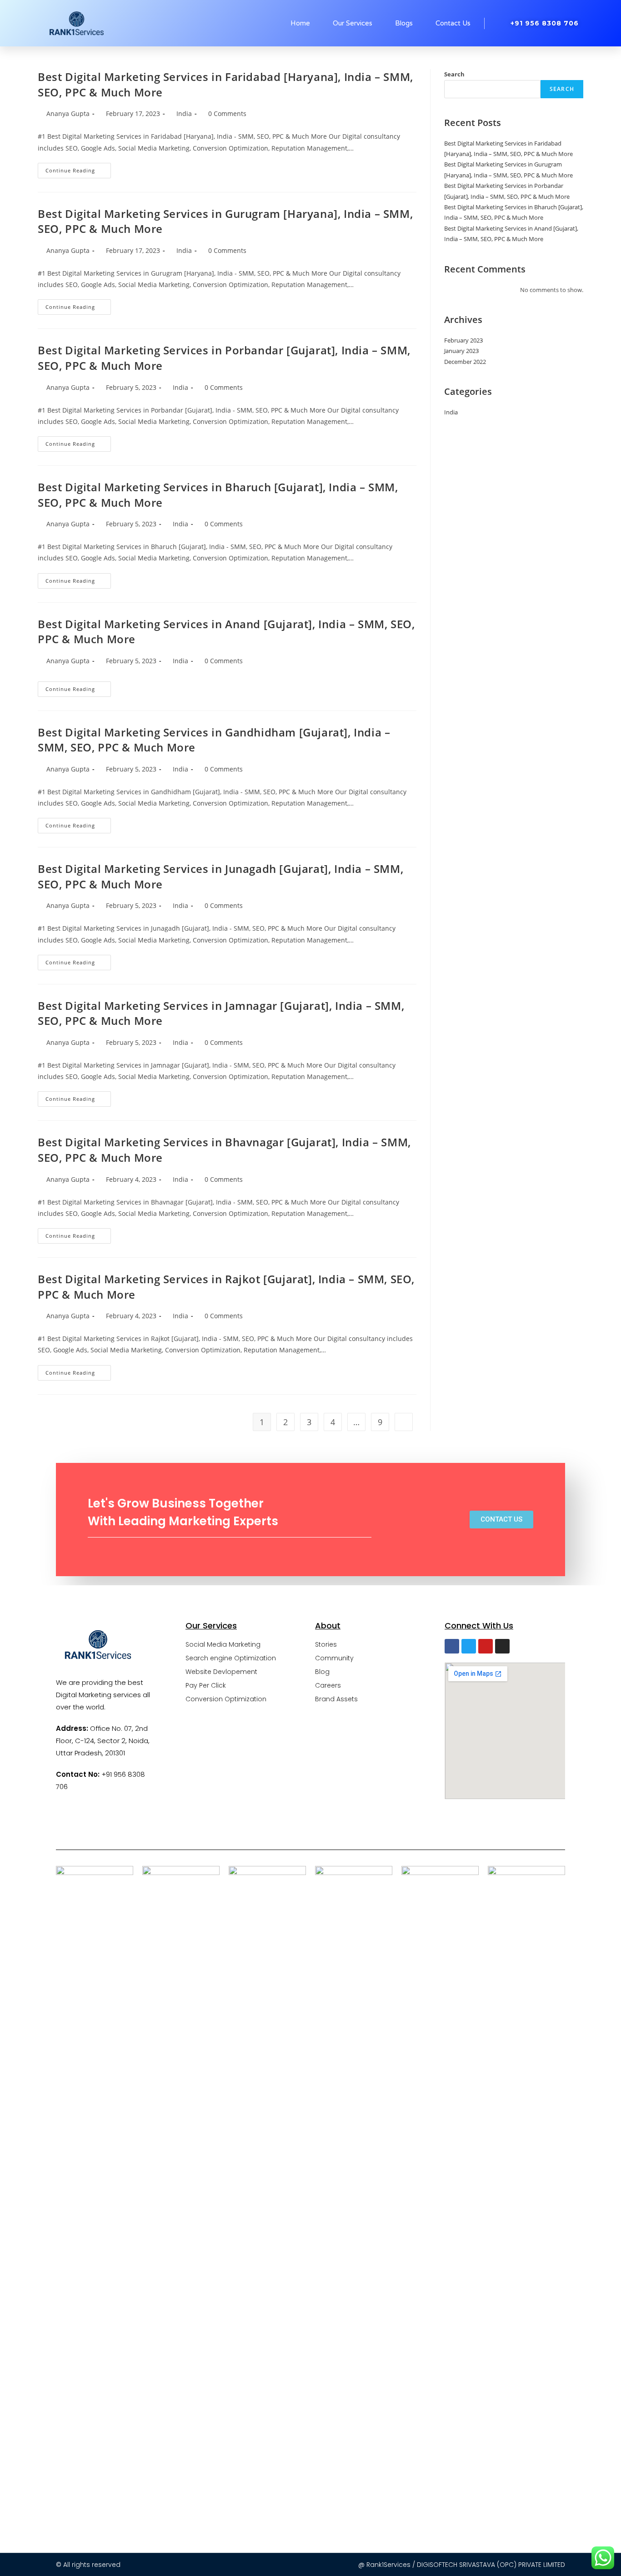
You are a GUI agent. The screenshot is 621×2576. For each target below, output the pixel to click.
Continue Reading (78, 168)
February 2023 (463, 340)
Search (454, 74)
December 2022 (465, 362)
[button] (501, 1520)
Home (300, 23)
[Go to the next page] (404, 1422)
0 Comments (227, 113)
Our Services (353, 23)
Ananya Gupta (68, 113)
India (184, 113)
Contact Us (453, 23)
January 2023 (461, 351)
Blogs (404, 23)
